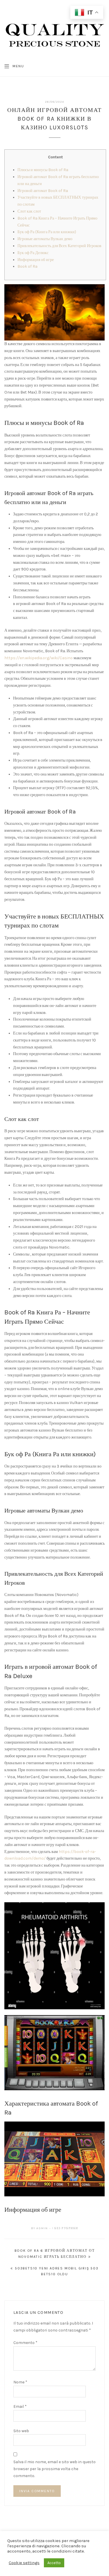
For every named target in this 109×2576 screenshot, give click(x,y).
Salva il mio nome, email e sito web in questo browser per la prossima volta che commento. (54, 2469)
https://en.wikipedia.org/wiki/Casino (39, 658)
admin (42, 2228)
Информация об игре (36, 260)
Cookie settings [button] (24, 2563)
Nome (20, 2382)
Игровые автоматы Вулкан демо (45, 239)
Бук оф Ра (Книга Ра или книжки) (47, 232)
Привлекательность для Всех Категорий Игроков (59, 246)
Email (20, 2406)
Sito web (21, 2431)
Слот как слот (29, 211)
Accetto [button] (54, 2563)
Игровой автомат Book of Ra (43, 191)
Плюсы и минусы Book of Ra (43, 170)
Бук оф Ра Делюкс (33, 253)
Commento (25, 2343)
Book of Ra (27, 266)
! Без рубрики (65, 2228)
